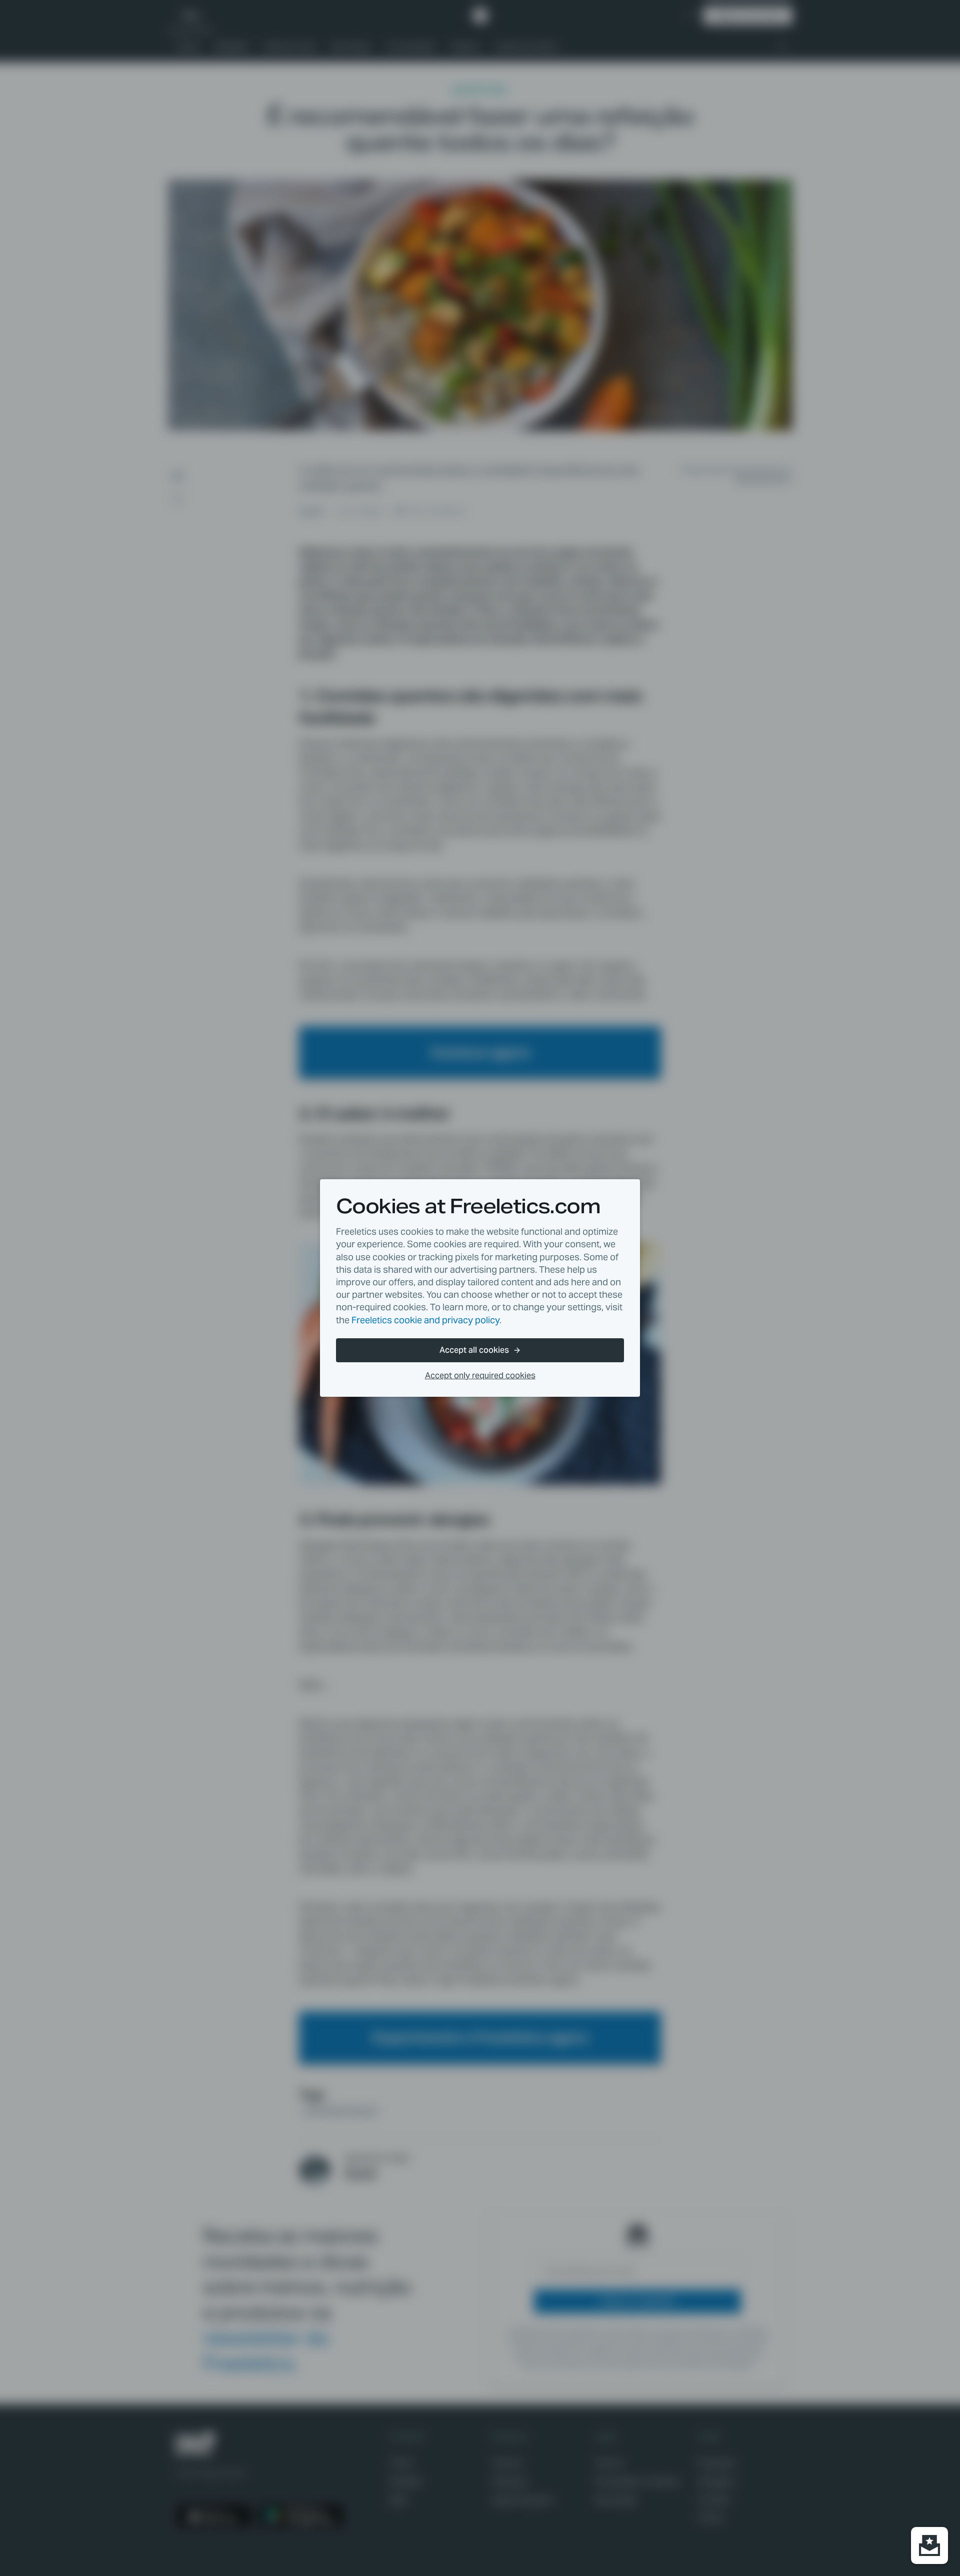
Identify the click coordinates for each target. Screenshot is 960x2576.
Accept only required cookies (480, 1376)
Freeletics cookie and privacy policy (425, 1320)
